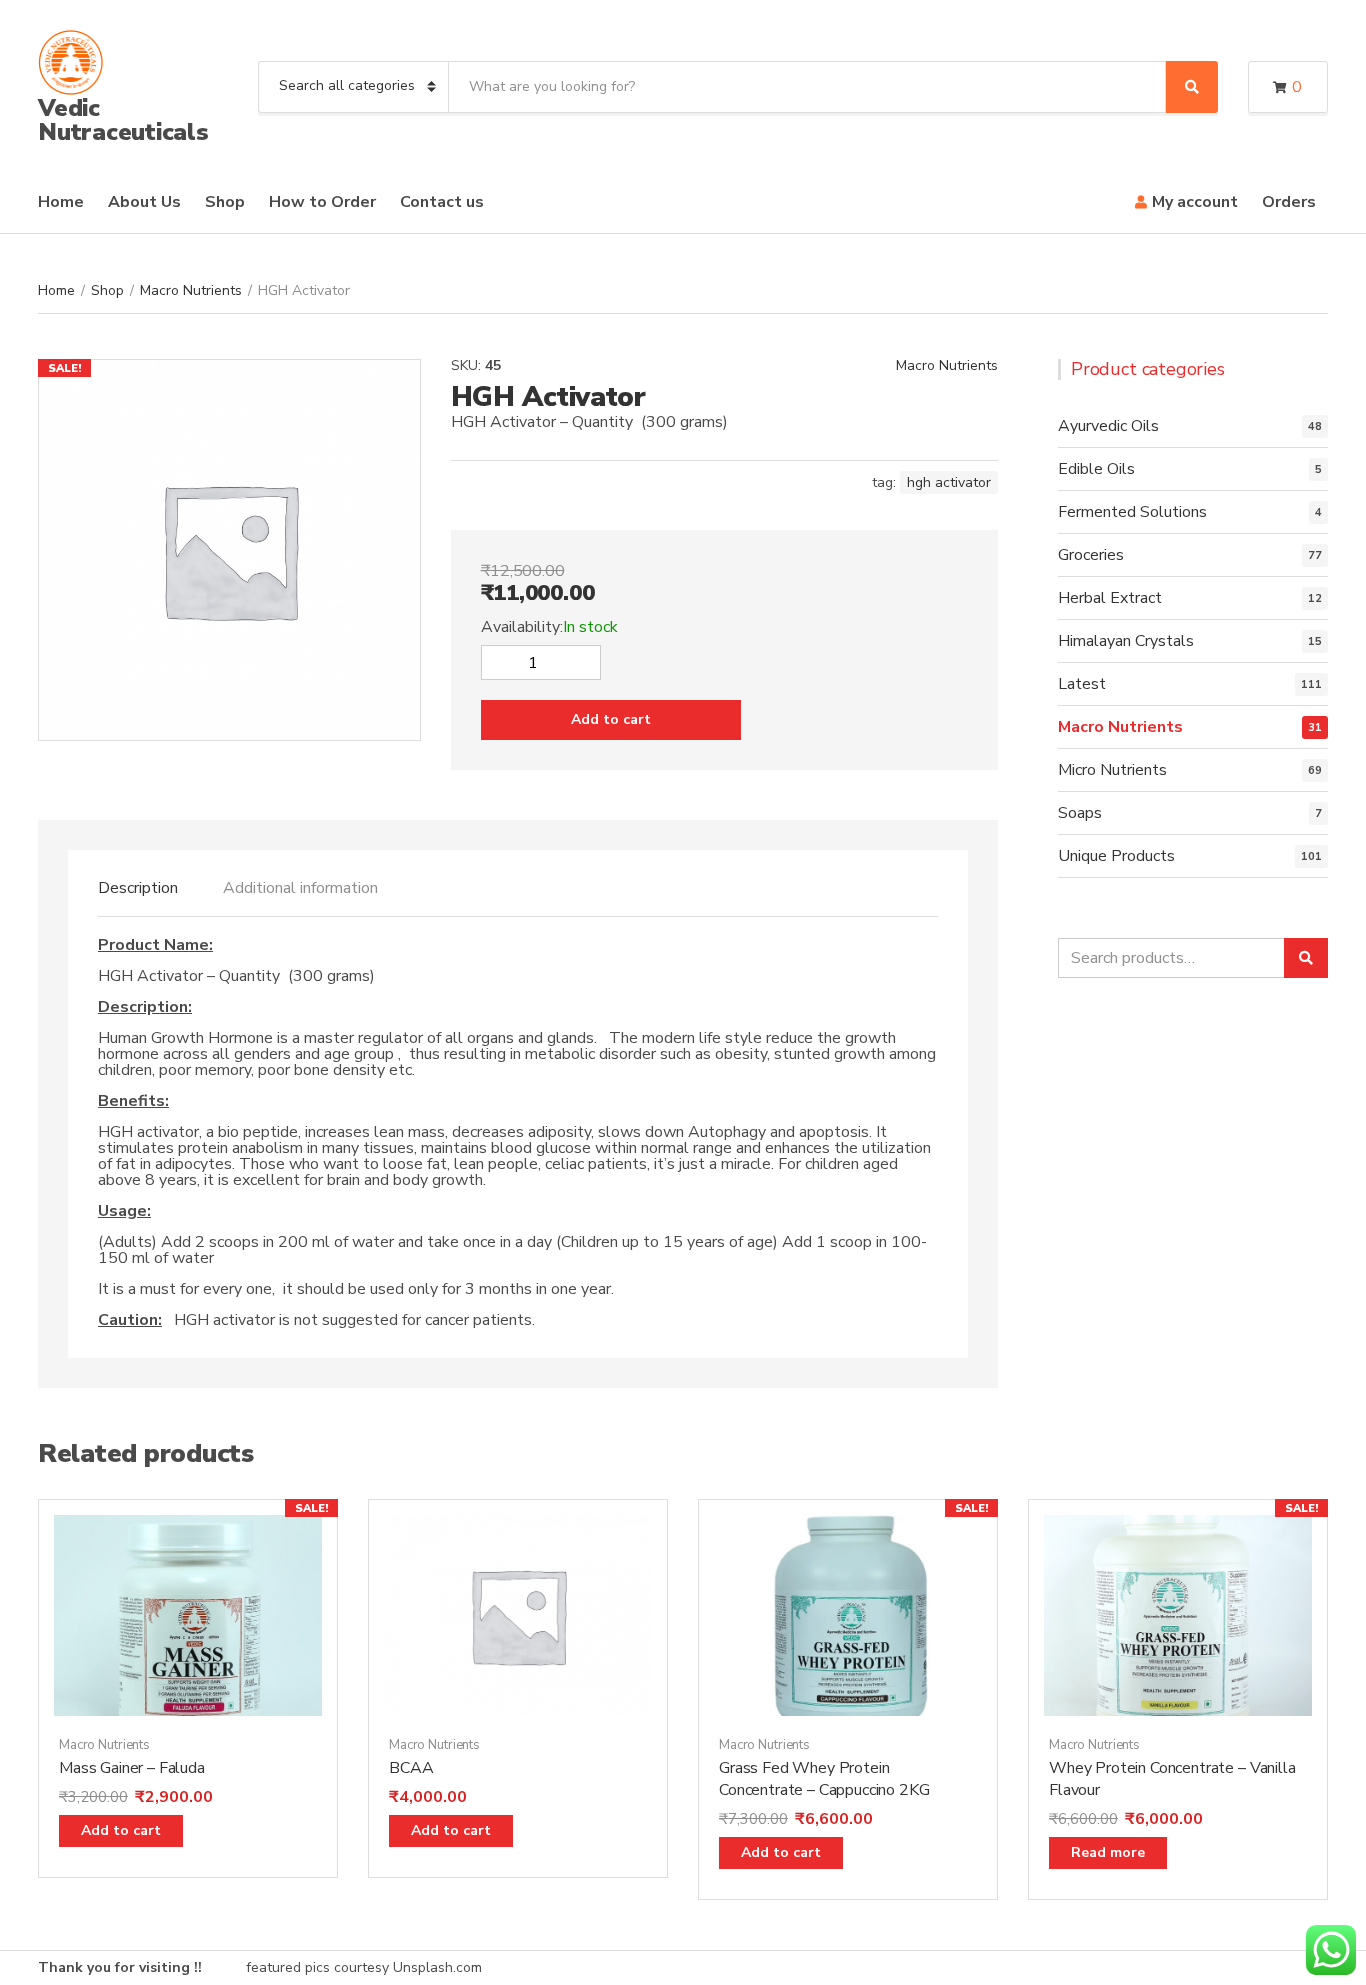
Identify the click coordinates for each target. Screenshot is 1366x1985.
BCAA (411, 1768)
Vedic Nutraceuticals (123, 120)
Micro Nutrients (1112, 770)
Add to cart (611, 719)
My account (1195, 202)
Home (61, 202)
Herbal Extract (1110, 598)
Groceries (1091, 555)
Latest (1082, 684)
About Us (144, 202)
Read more (1108, 1852)
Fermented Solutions (1132, 512)
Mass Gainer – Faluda (132, 1768)
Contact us (442, 202)
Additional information (300, 888)
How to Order (322, 202)
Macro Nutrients (191, 290)
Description (138, 888)
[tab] (138, 888)
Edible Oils (1096, 469)
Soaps (1080, 813)
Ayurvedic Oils (1108, 426)
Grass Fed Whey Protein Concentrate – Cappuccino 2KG (824, 1779)
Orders (1289, 202)
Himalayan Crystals (1126, 641)
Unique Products (1116, 856)
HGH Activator (949, 482)
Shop (225, 202)
